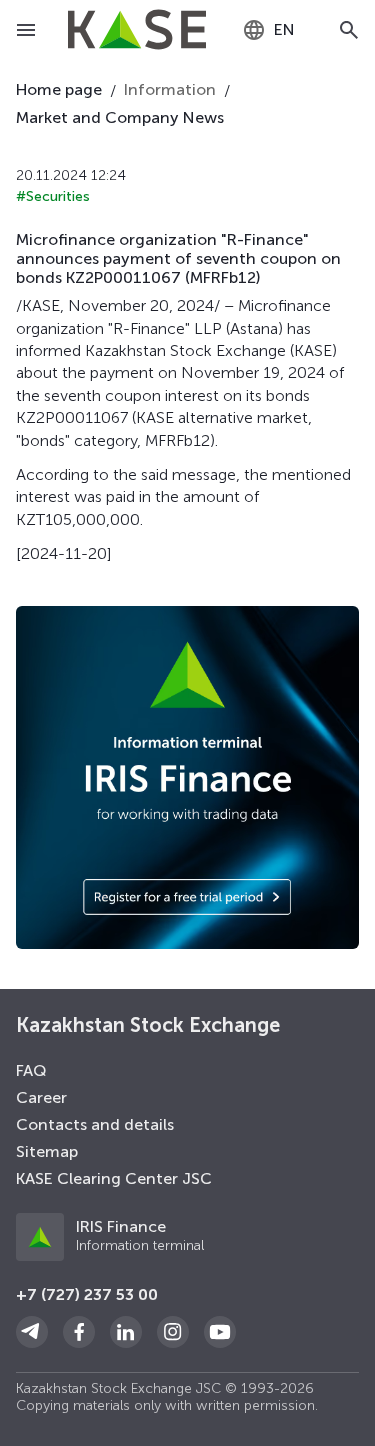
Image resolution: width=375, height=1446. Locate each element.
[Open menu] (26, 30)
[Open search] (349, 30)
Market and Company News (120, 117)
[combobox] (268, 30)
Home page (59, 89)
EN (284, 29)
